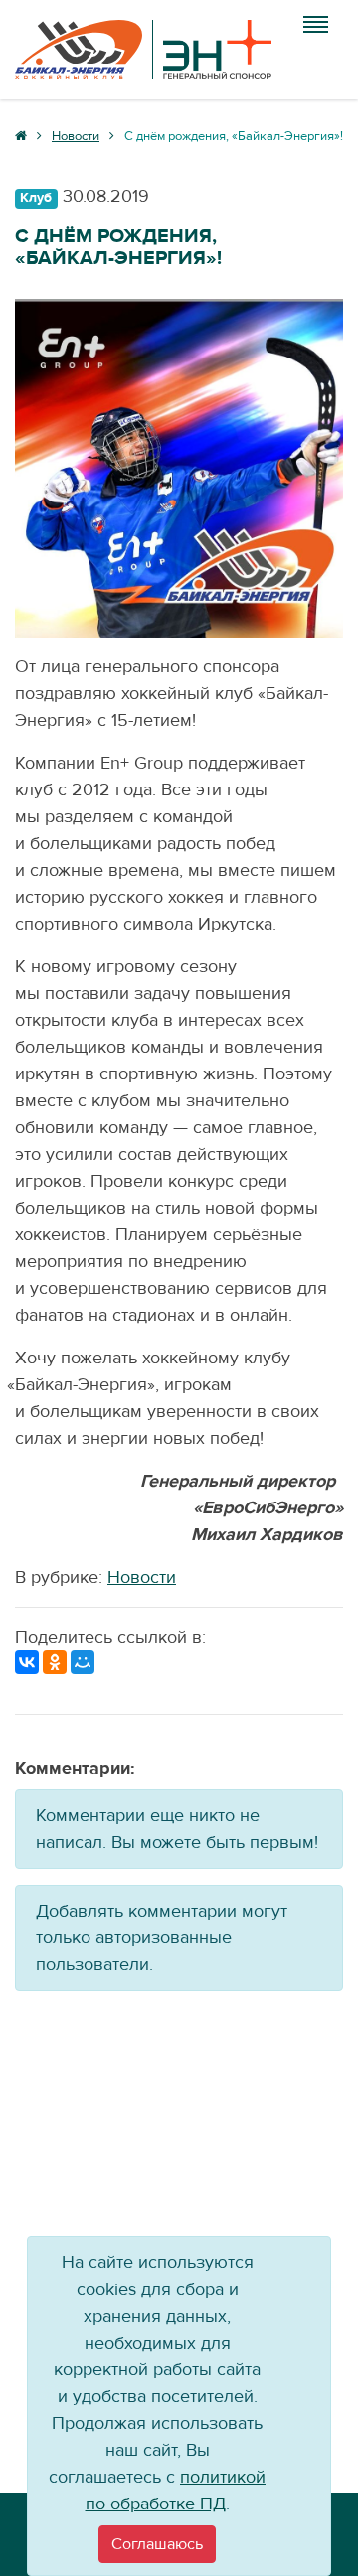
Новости (142, 1577)
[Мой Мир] (83, 1662)
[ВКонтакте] (27, 1662)
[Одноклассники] (55, 1662)
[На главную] (143, 50)
